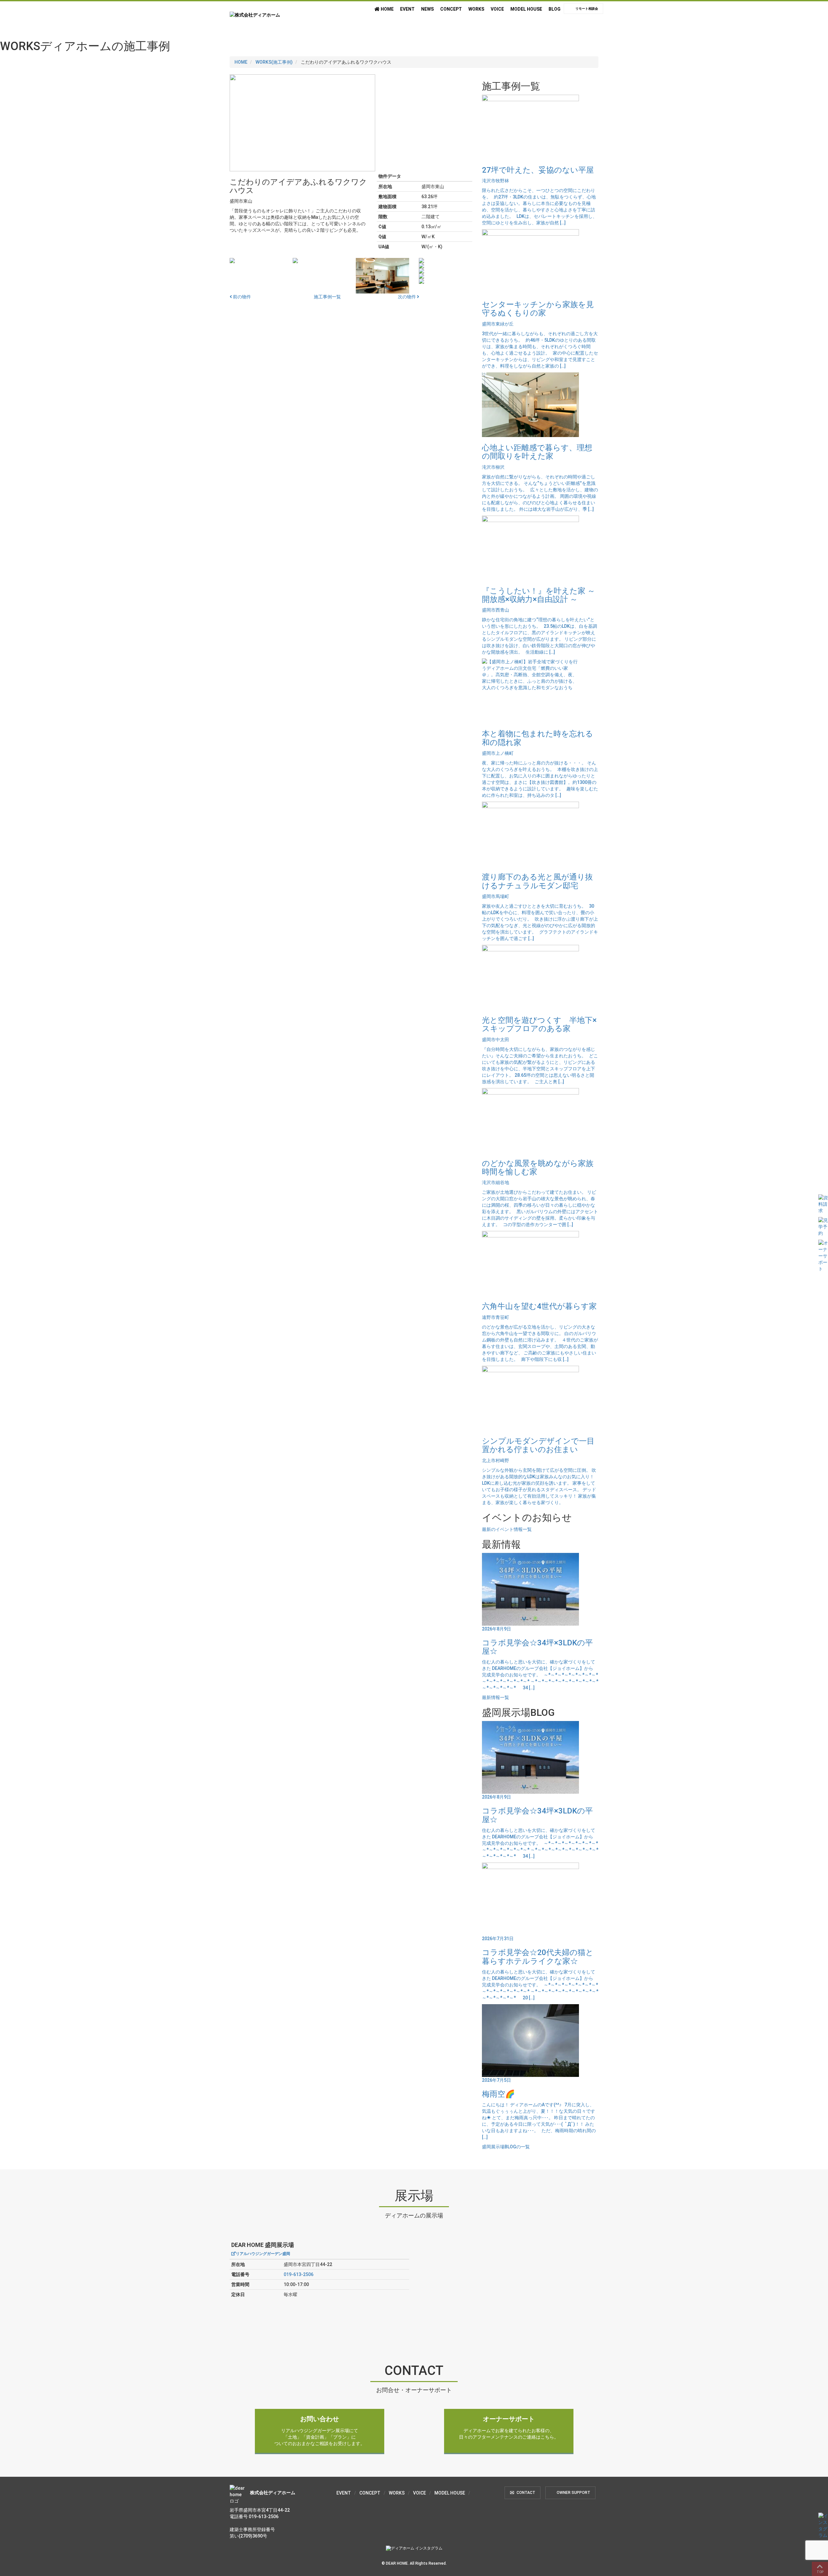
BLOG (555, 9)
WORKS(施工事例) (274, 62)
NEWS (427, 9)
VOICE (497, 9)
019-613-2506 (299, 2274)
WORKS (476, 9)
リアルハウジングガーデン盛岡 (263, 2254)
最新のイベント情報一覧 (507, 1529)
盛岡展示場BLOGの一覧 (506, 2147)
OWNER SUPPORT (573, 2493)
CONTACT (526, 2493)
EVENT (407, 9)
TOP (820, 2572)
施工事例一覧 (327, 297)
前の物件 (241, 297)
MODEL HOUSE (526, 9)
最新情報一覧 (496, 1697)
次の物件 (407, 297)
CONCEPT (451, 9)
